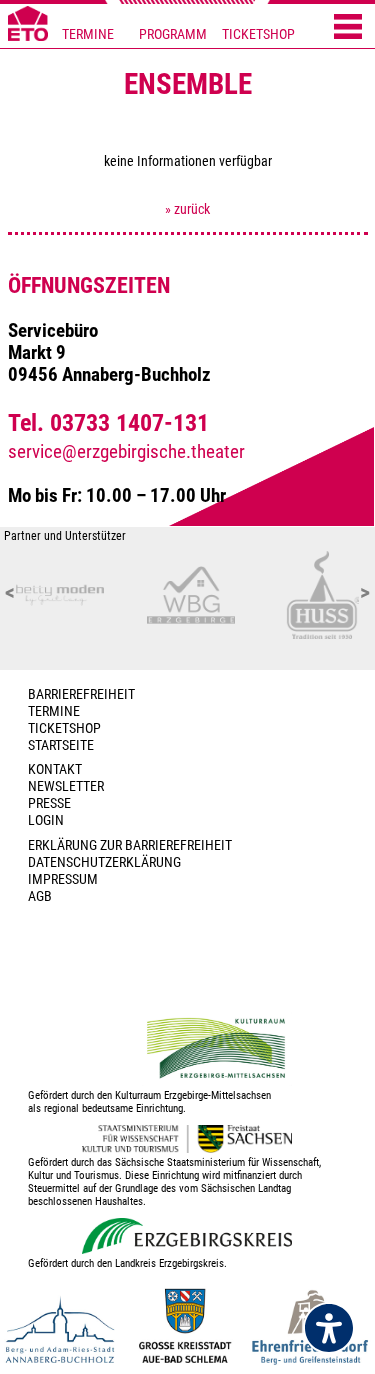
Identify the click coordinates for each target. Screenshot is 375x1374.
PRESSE (49, 803)
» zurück (187, 209)
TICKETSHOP (258, 34)
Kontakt (55, 769)
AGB (40, 896)
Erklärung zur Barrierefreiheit (130, 845)
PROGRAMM (173, 34)
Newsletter (66, 786)
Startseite (61, 745)
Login (46, 820)
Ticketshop (64, 728)
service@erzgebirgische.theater (126, 452)
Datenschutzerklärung (104, 862)
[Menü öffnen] (348, 28)
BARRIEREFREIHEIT (81, 694)
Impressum (63, 879)
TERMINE (88, 34)
